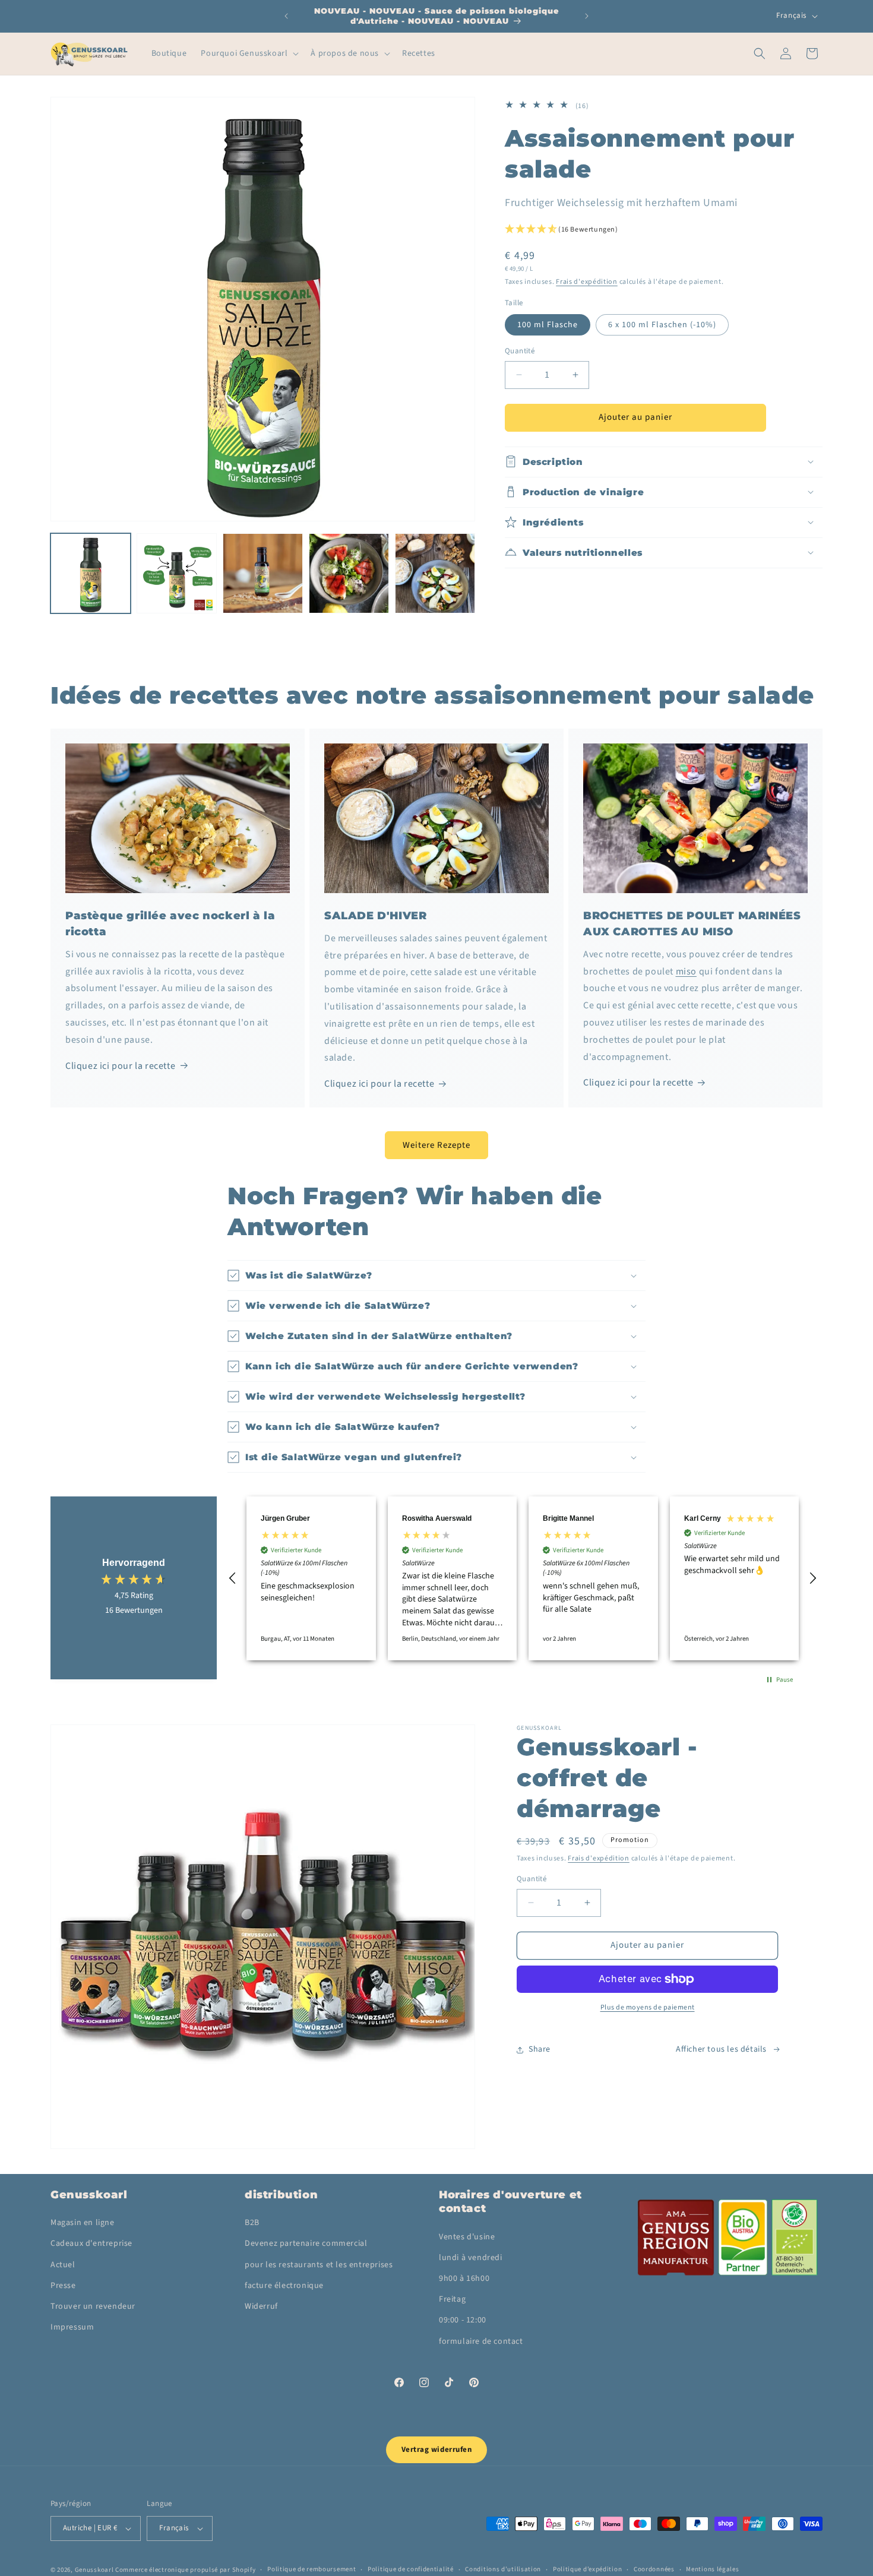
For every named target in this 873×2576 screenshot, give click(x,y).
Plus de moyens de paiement (648, 2007)
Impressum (72, 2327)
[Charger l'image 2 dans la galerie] (177, 573)
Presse (63, 2286)
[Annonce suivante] (587, 16)
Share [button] (540, 2049)
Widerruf (261, 2306)
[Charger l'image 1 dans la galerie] (91, 573)
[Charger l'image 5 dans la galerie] (349, 573)
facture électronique (284, 2286)
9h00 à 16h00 (464, 2278)
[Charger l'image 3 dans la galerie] (263, 573)
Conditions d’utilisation (503, 2569)
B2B (252, 2223)
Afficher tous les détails (721, 2049)
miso (686, 971)
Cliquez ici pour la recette (120, 1066)
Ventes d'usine (467, 2237)
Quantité (520, 351)
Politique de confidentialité (411, 2569)
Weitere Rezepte (436, 1145)
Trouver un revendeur (93, 2306)
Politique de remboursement (311, 2569)
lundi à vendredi (471, 2258)
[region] (523, 1578)
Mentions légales (712, 2569)
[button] (249, 53)
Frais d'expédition (587, 282)
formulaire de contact (481, 2341)
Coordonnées (654, 2569)
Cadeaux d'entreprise (91, 2243)
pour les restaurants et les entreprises (319, 2265)
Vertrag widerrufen (436, 2450)
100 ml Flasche (548, 325)
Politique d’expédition (587, 2569)
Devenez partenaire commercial (306, 2243)
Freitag (452, 2299)
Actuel (63, 2265)
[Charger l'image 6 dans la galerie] (435, 573)
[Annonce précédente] (286, 16)
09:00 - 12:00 (463, 2320)
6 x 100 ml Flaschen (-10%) (662, 325)
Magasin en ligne (83, 2223)
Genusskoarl (94, 2570)
